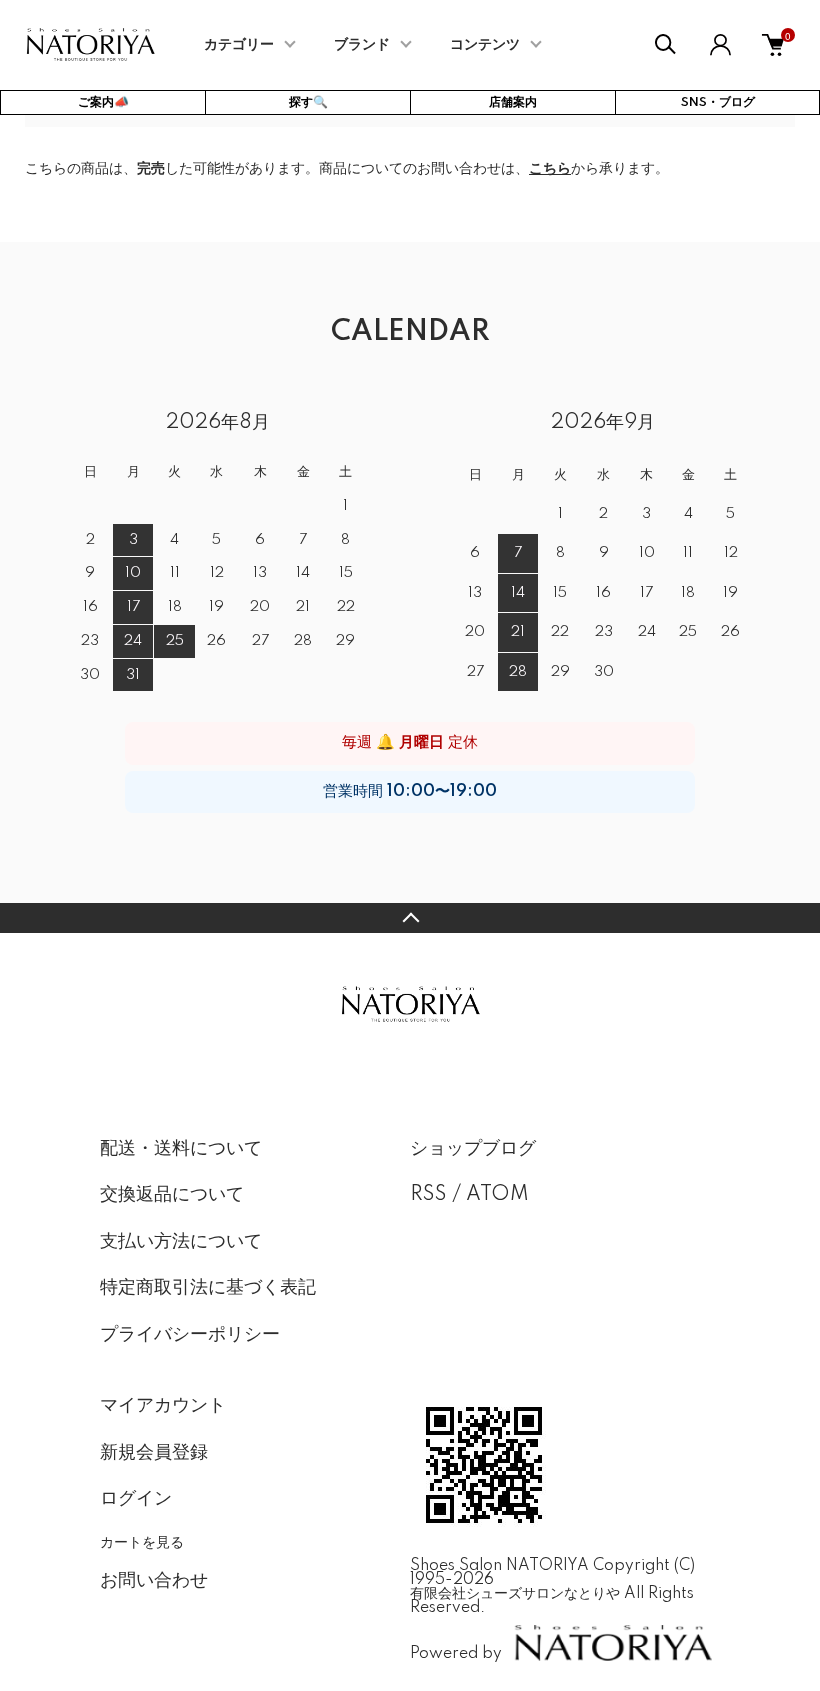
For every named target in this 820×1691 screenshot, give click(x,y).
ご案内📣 (103, 102)
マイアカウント (163, 1406)
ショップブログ (473, 1149)
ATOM (497, 1195)
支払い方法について (181, 1242)
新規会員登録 (154, 1453)
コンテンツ (485, 45)
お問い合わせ (154, 1581)
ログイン (136, 1499)
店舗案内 (513, 102)
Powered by (456, 1653)
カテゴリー (239, 45)
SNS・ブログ (718, 102)
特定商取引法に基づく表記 (208, 1288)
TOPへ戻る (410, 918)
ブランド (362, 45)
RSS (428, 1195)
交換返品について (172, 1195)
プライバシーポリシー (190, 1335)
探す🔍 (308, 102)
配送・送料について (181, 1149)
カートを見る (142, 1541)
